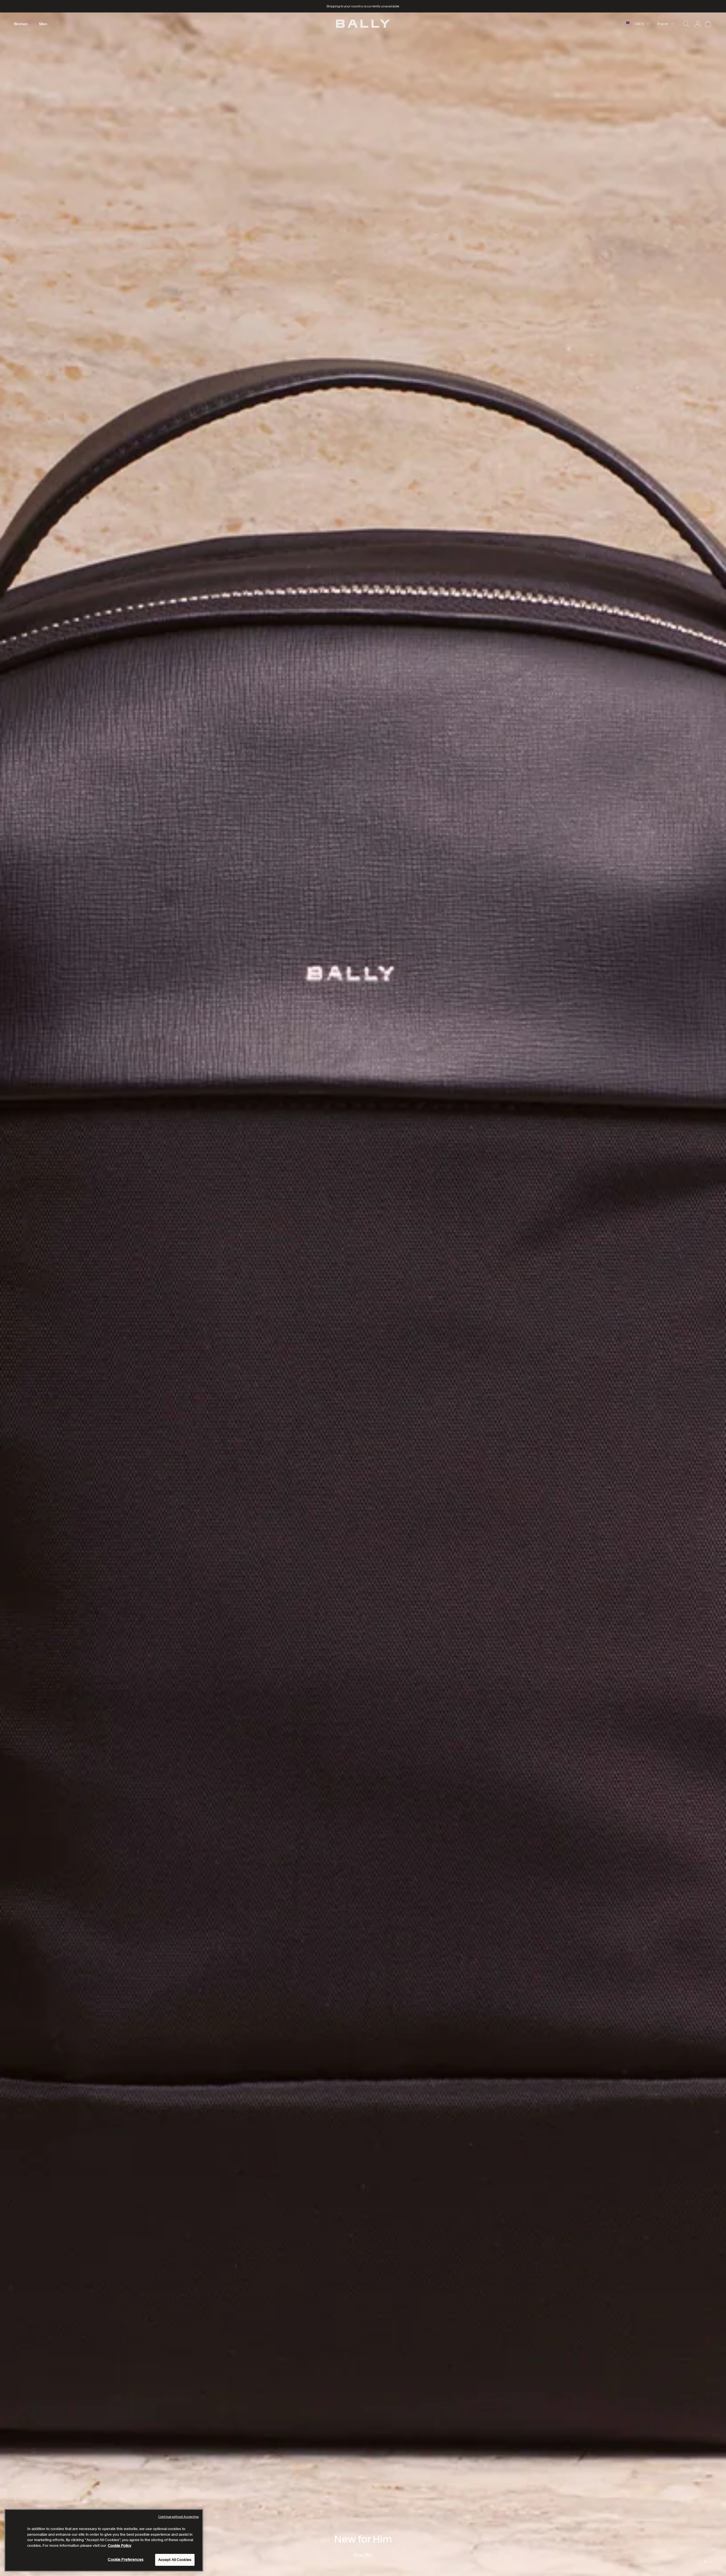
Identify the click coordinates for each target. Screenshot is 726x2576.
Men (43, 24)
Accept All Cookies (175, 2560)
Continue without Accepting (179, 2517)
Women (21, 24)
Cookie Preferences (125, 2559)
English (663, 24)
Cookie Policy (120, 2546)
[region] (363, 1294)
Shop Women (363, 2554)
